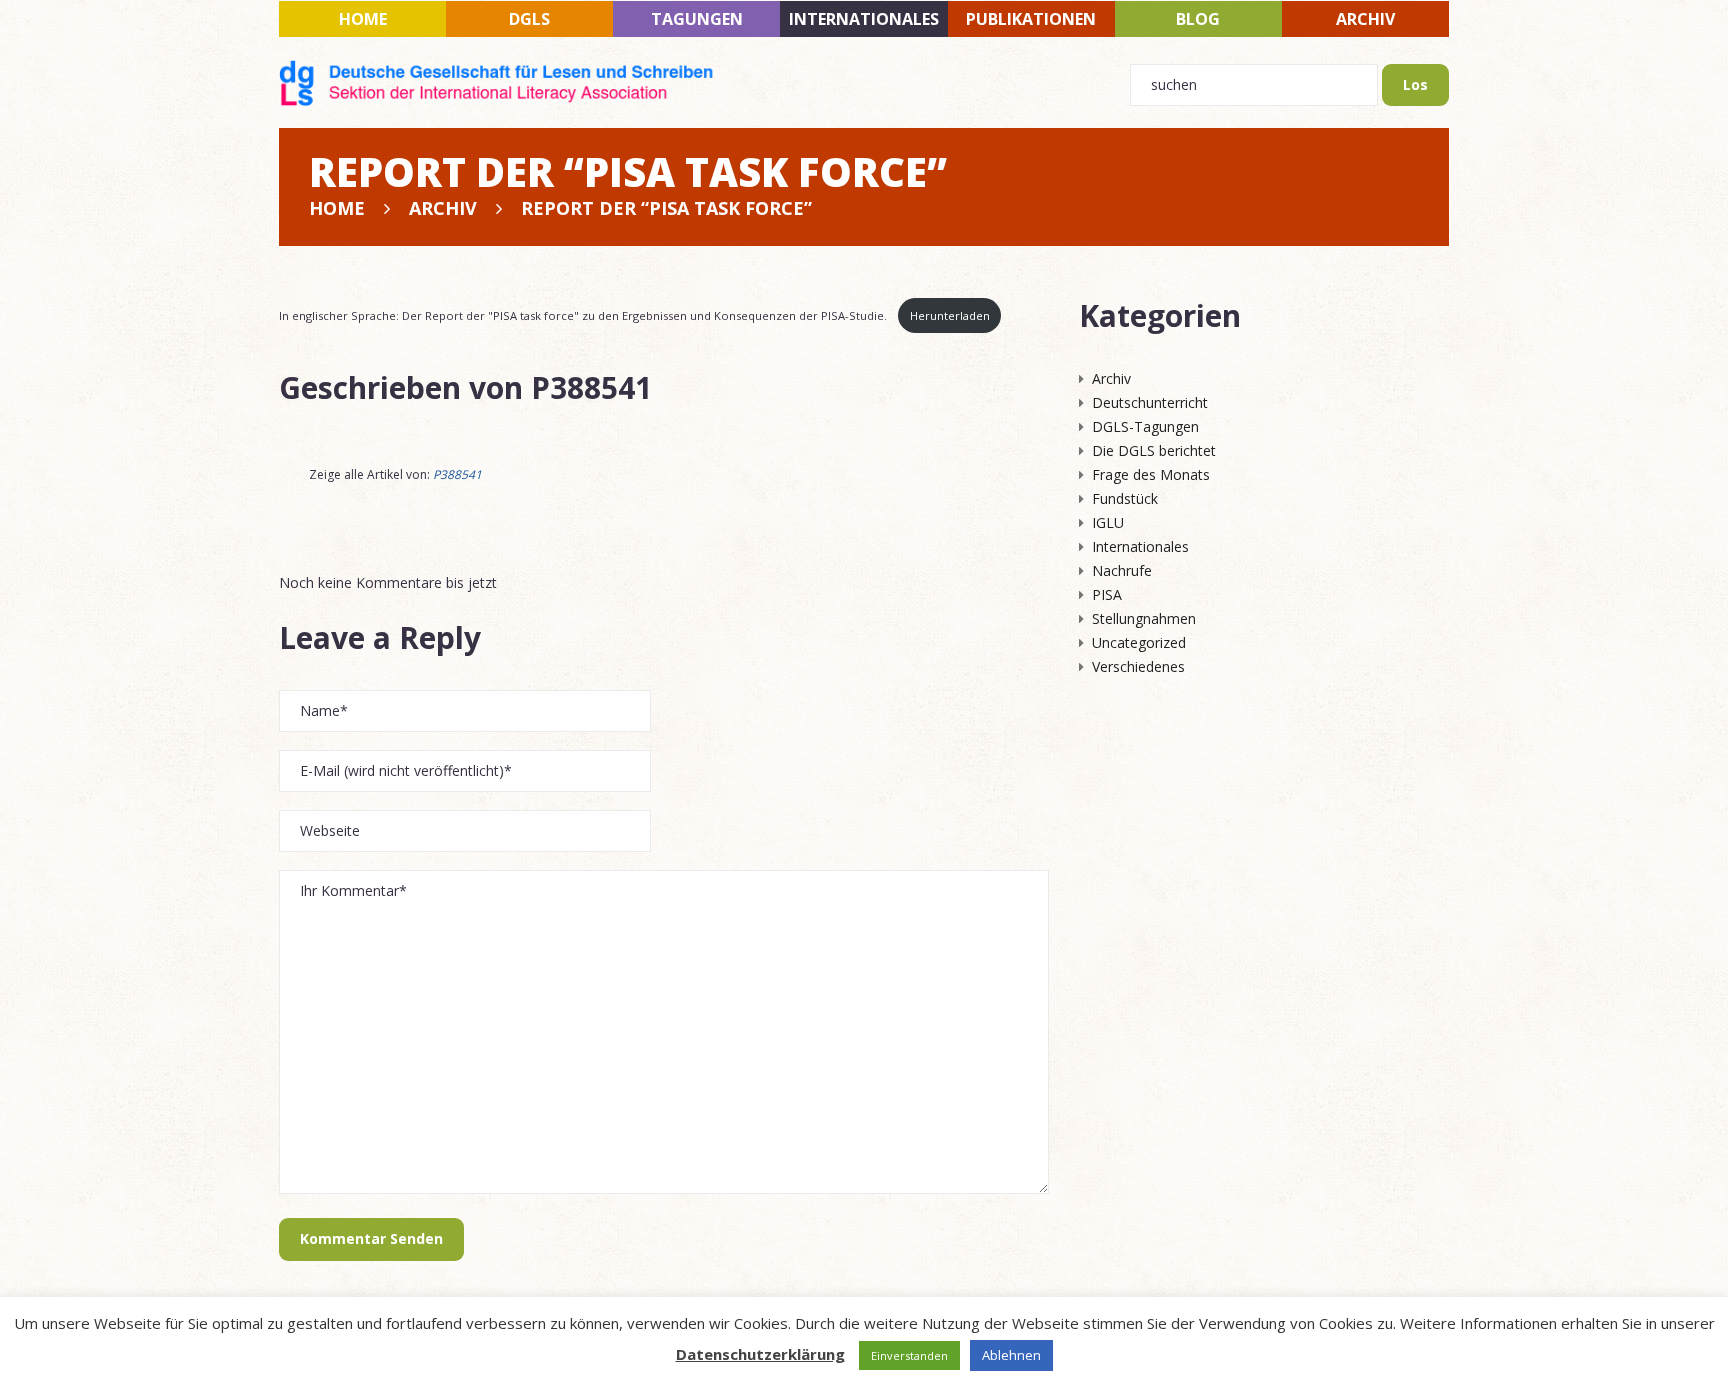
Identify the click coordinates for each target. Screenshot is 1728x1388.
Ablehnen (1011, 1355)
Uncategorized (1139, 642)
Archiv (1365, 19)
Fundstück (1125, 498)
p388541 (591, 387)
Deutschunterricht (1150, 402)
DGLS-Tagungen (1145, 426)
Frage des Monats (1151, 474)
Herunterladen (950, 315)
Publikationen (1031, 19)
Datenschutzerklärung (760, 1354)
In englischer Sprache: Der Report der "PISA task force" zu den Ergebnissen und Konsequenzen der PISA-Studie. (584, 315)
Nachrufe (1122, 570)
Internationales (864, 19)
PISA (1107, 594)
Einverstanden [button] (909, 1355)
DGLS (529, 19)
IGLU (1108, 522)
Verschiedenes (1138, 666)
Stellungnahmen (1144, 618)
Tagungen (697, 19)
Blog (1198, 19)
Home (363, 19)
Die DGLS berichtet (1154, 450)
